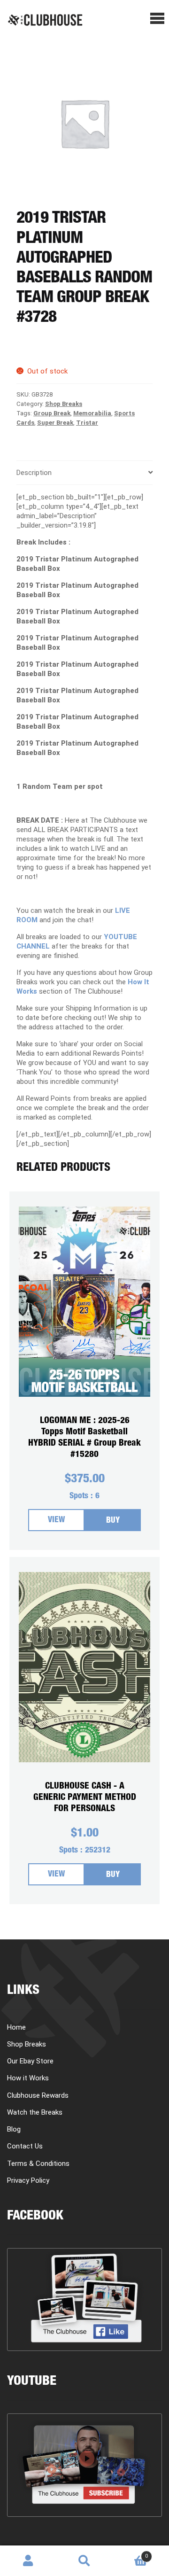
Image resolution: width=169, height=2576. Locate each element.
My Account (28, 2561)
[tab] (84, 473)
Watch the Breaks (35, 2112)
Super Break (55, 423)
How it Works (28, 2078)
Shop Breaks (64, 404)
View (56, 1521)
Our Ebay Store (30, 2061)
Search (84, 2561)
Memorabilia (92, 413)
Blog (14, 2129)
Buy (113, 1521)
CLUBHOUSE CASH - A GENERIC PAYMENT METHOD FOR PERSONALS (85, 1798)
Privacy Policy (28, 2180)
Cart (130, 2553)
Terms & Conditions (38, 2164)
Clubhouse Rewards (38, 2095)
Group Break (52, 413)
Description (34, 473)
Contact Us (25, 2146)
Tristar (87, 423)
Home (16, 2027)
